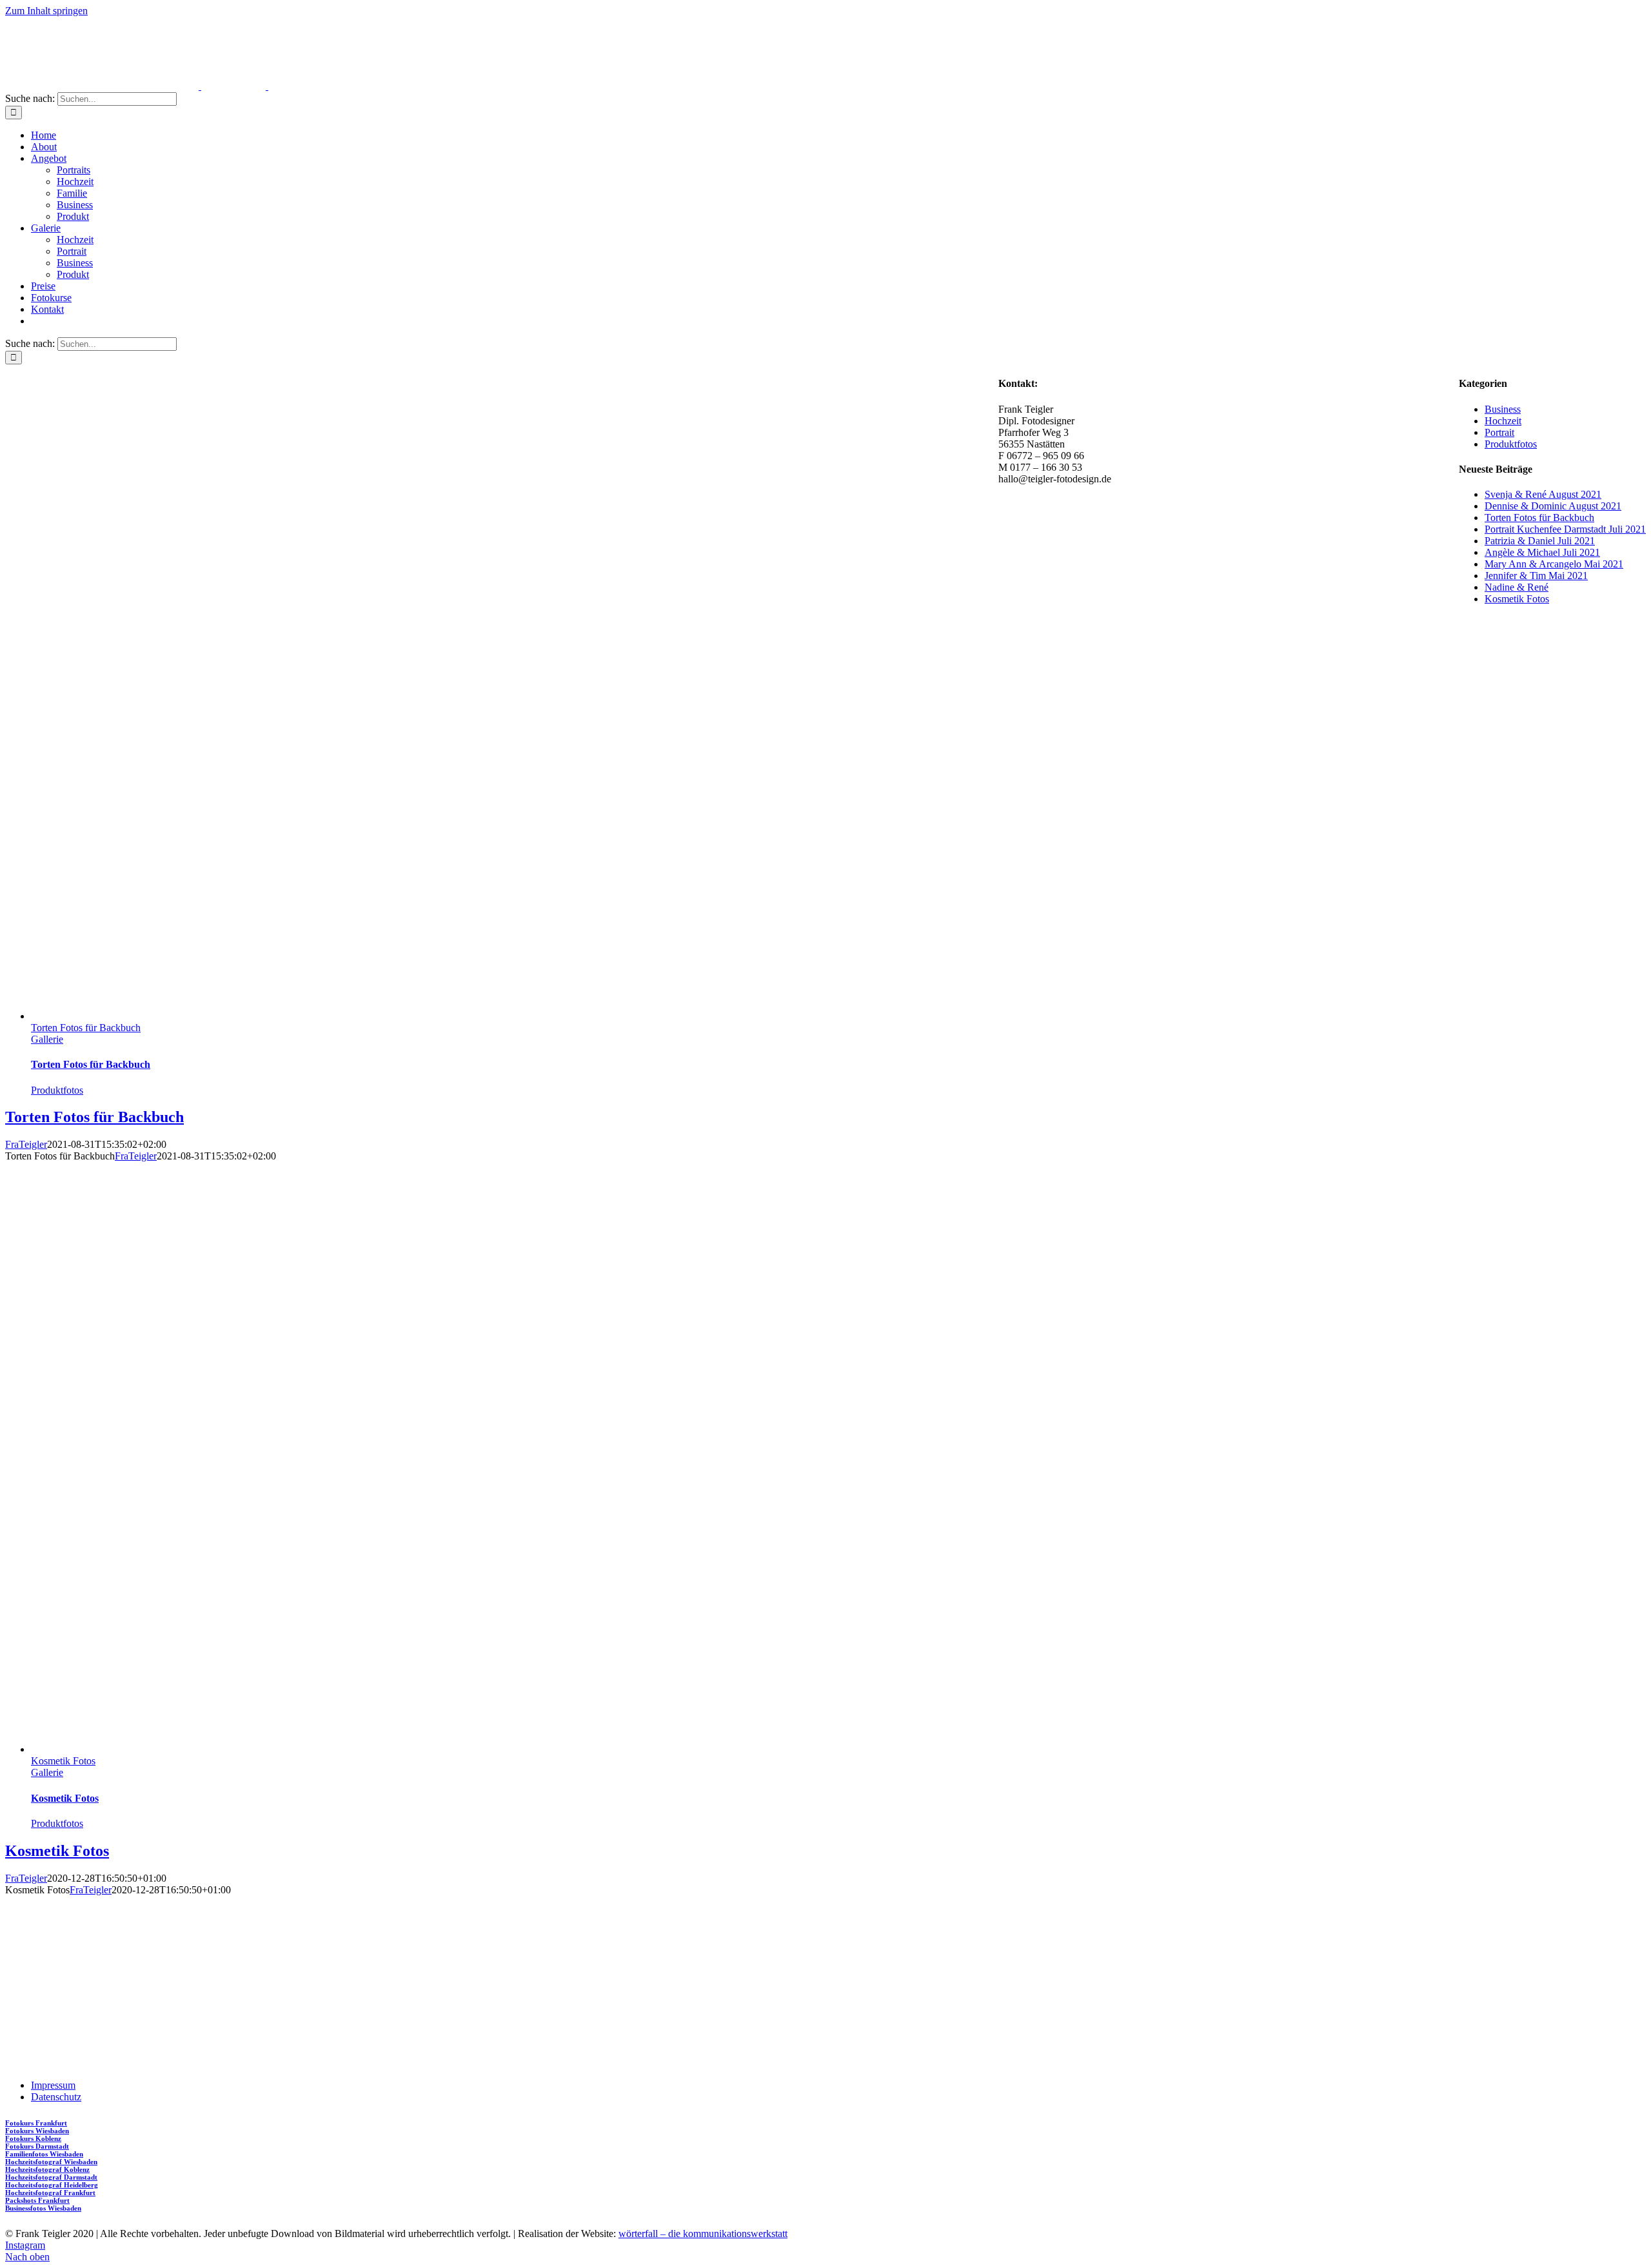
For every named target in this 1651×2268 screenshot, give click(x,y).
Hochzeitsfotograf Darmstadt (51, 2177)
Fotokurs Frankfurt (36, 2123)
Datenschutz (56, 2097)
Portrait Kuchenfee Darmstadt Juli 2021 (1565, 529)
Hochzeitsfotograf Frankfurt (50, 2193)
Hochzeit (1503, 421)
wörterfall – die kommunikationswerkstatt (703, 2233)
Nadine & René (1517, 587)
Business (1503, 409)
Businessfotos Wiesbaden (43, 2208)
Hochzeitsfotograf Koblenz (47, 2169)
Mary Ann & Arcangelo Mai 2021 (1554, 564)
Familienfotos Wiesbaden (44, 2154)
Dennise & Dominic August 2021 (1553, 506)
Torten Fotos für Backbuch (86, 1028)
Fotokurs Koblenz (33, 2138)
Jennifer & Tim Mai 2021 (1536, 576)
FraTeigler (26, 1144)
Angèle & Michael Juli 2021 (1542, 552)
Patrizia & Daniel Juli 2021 (1540, 541)
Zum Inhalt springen (46, 11)
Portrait (1499, 432)
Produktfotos (57, 1090)
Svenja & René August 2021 (1543, 494)
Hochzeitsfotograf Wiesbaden (51, 2162)
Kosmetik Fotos (63, 1761)
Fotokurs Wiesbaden (37, 2131)
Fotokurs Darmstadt (37, 2146)
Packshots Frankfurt (37, 2200)
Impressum (53, 2085)
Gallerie (47, 1039)
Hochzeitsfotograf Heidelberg (52, 2185)
